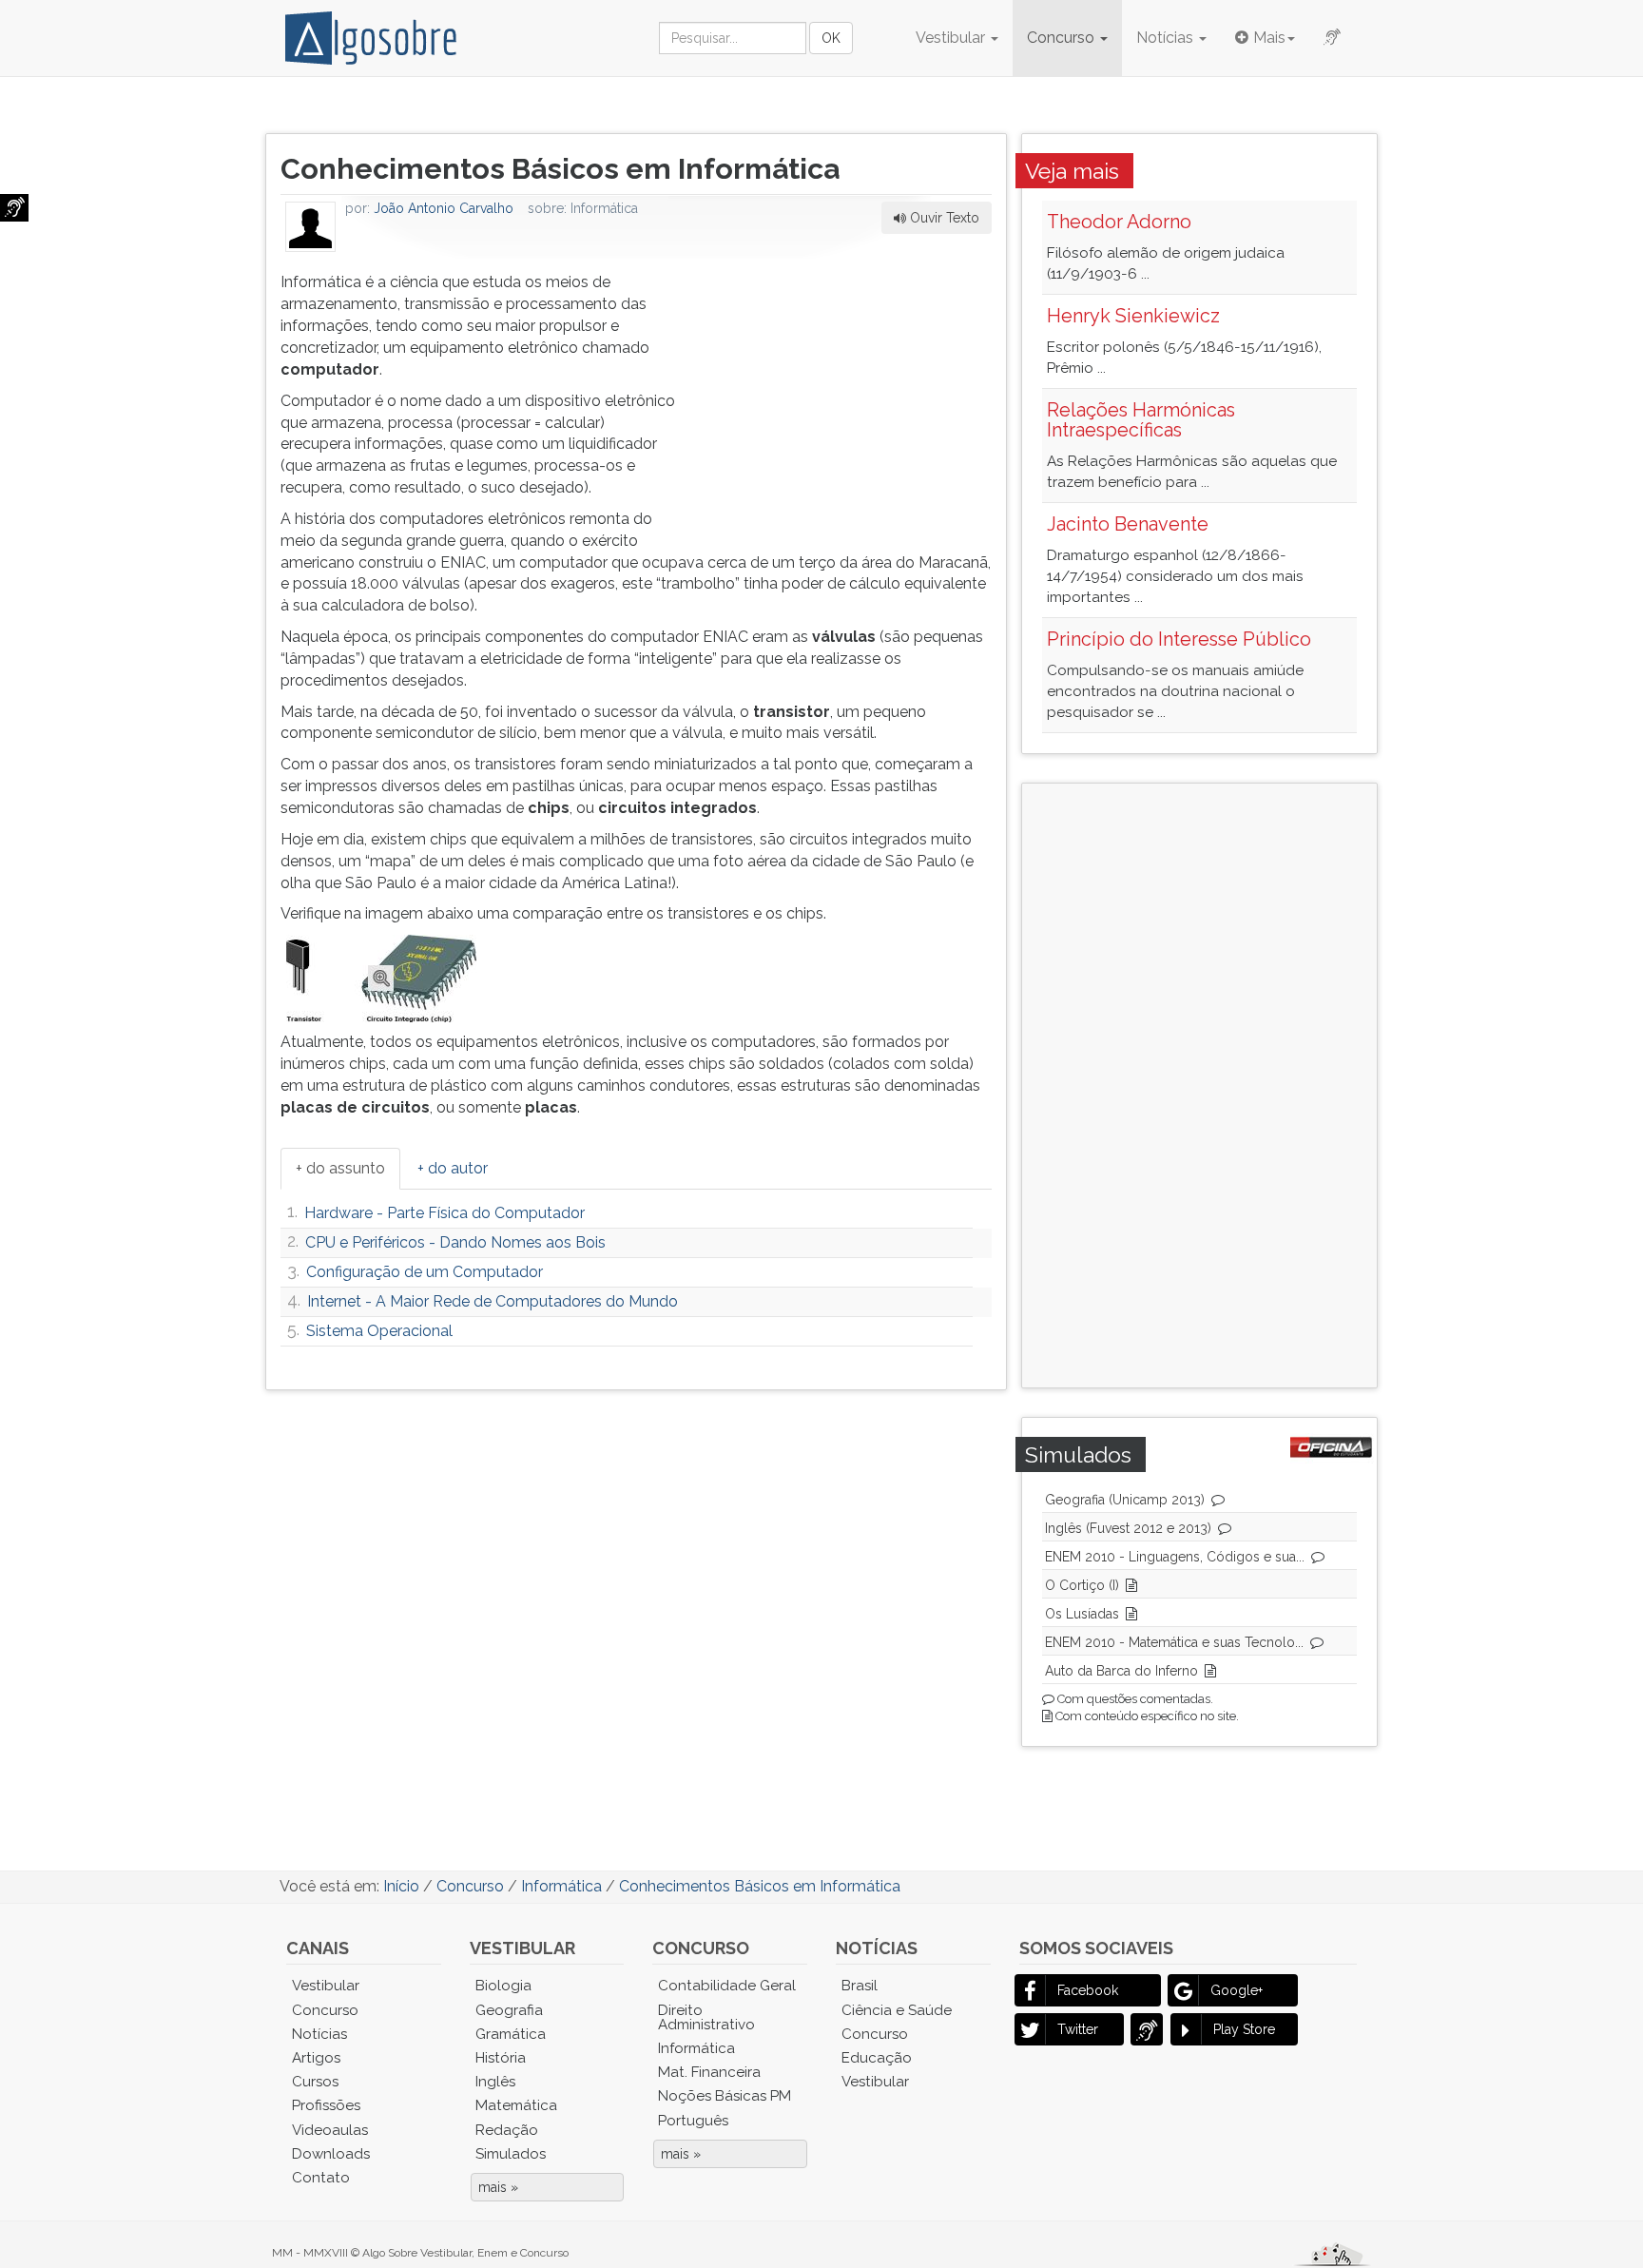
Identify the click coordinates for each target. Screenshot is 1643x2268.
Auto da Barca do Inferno (1121, 1671)
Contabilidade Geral (727, 1986)
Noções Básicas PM (725, 2096)
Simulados (511, 2154)
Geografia (509, 2010)
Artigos (316, 2058)
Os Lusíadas (1082, 1614)
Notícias (1167, 38)
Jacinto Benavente (1128, 524)
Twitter (1078, 2029)
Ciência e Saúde (897, 2010)
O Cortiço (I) (1082, 1585)
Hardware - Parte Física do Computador (445, 1213)
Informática (696, 2048)
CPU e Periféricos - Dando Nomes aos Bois (455, 1242)
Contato (321, 2178)
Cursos (315, 2082)
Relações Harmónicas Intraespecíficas (1141, 420)
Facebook (1088, 1990)
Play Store (1244, 2029)
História (501, 2058)
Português (693, 2121)
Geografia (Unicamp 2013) (1125, 1500)
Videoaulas (330, 2130)
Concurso (1063, 38)
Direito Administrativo (706, 2017)
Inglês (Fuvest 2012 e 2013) (1128, 1528)
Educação (877, 2058)
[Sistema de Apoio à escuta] (14, 208)
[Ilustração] (382, 977)
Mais (1269, 38)
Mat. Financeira (709, 2072)
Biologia (503, 1986)
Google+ (1237, 1990)
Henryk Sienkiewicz (1133, 316)
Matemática (516, 2105)
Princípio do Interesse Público (1179, 639)
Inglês (495, 2082)
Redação (507, 2130)
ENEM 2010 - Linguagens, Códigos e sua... (1175, 1557)
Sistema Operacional (379, 1331)
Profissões (326, 2105)
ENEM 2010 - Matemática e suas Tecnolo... (1174, 1642)
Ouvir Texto (943, 218)
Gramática (511, 2034)
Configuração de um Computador (425, 1272)
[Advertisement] (849, 391)
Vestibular (952, 38)
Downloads (331, 2154)
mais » (498, 2187)
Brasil (860, 1986)
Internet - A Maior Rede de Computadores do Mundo (493, 1301)
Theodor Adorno (1119, 222)
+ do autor (453, 1168)
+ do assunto (340, 1168)
